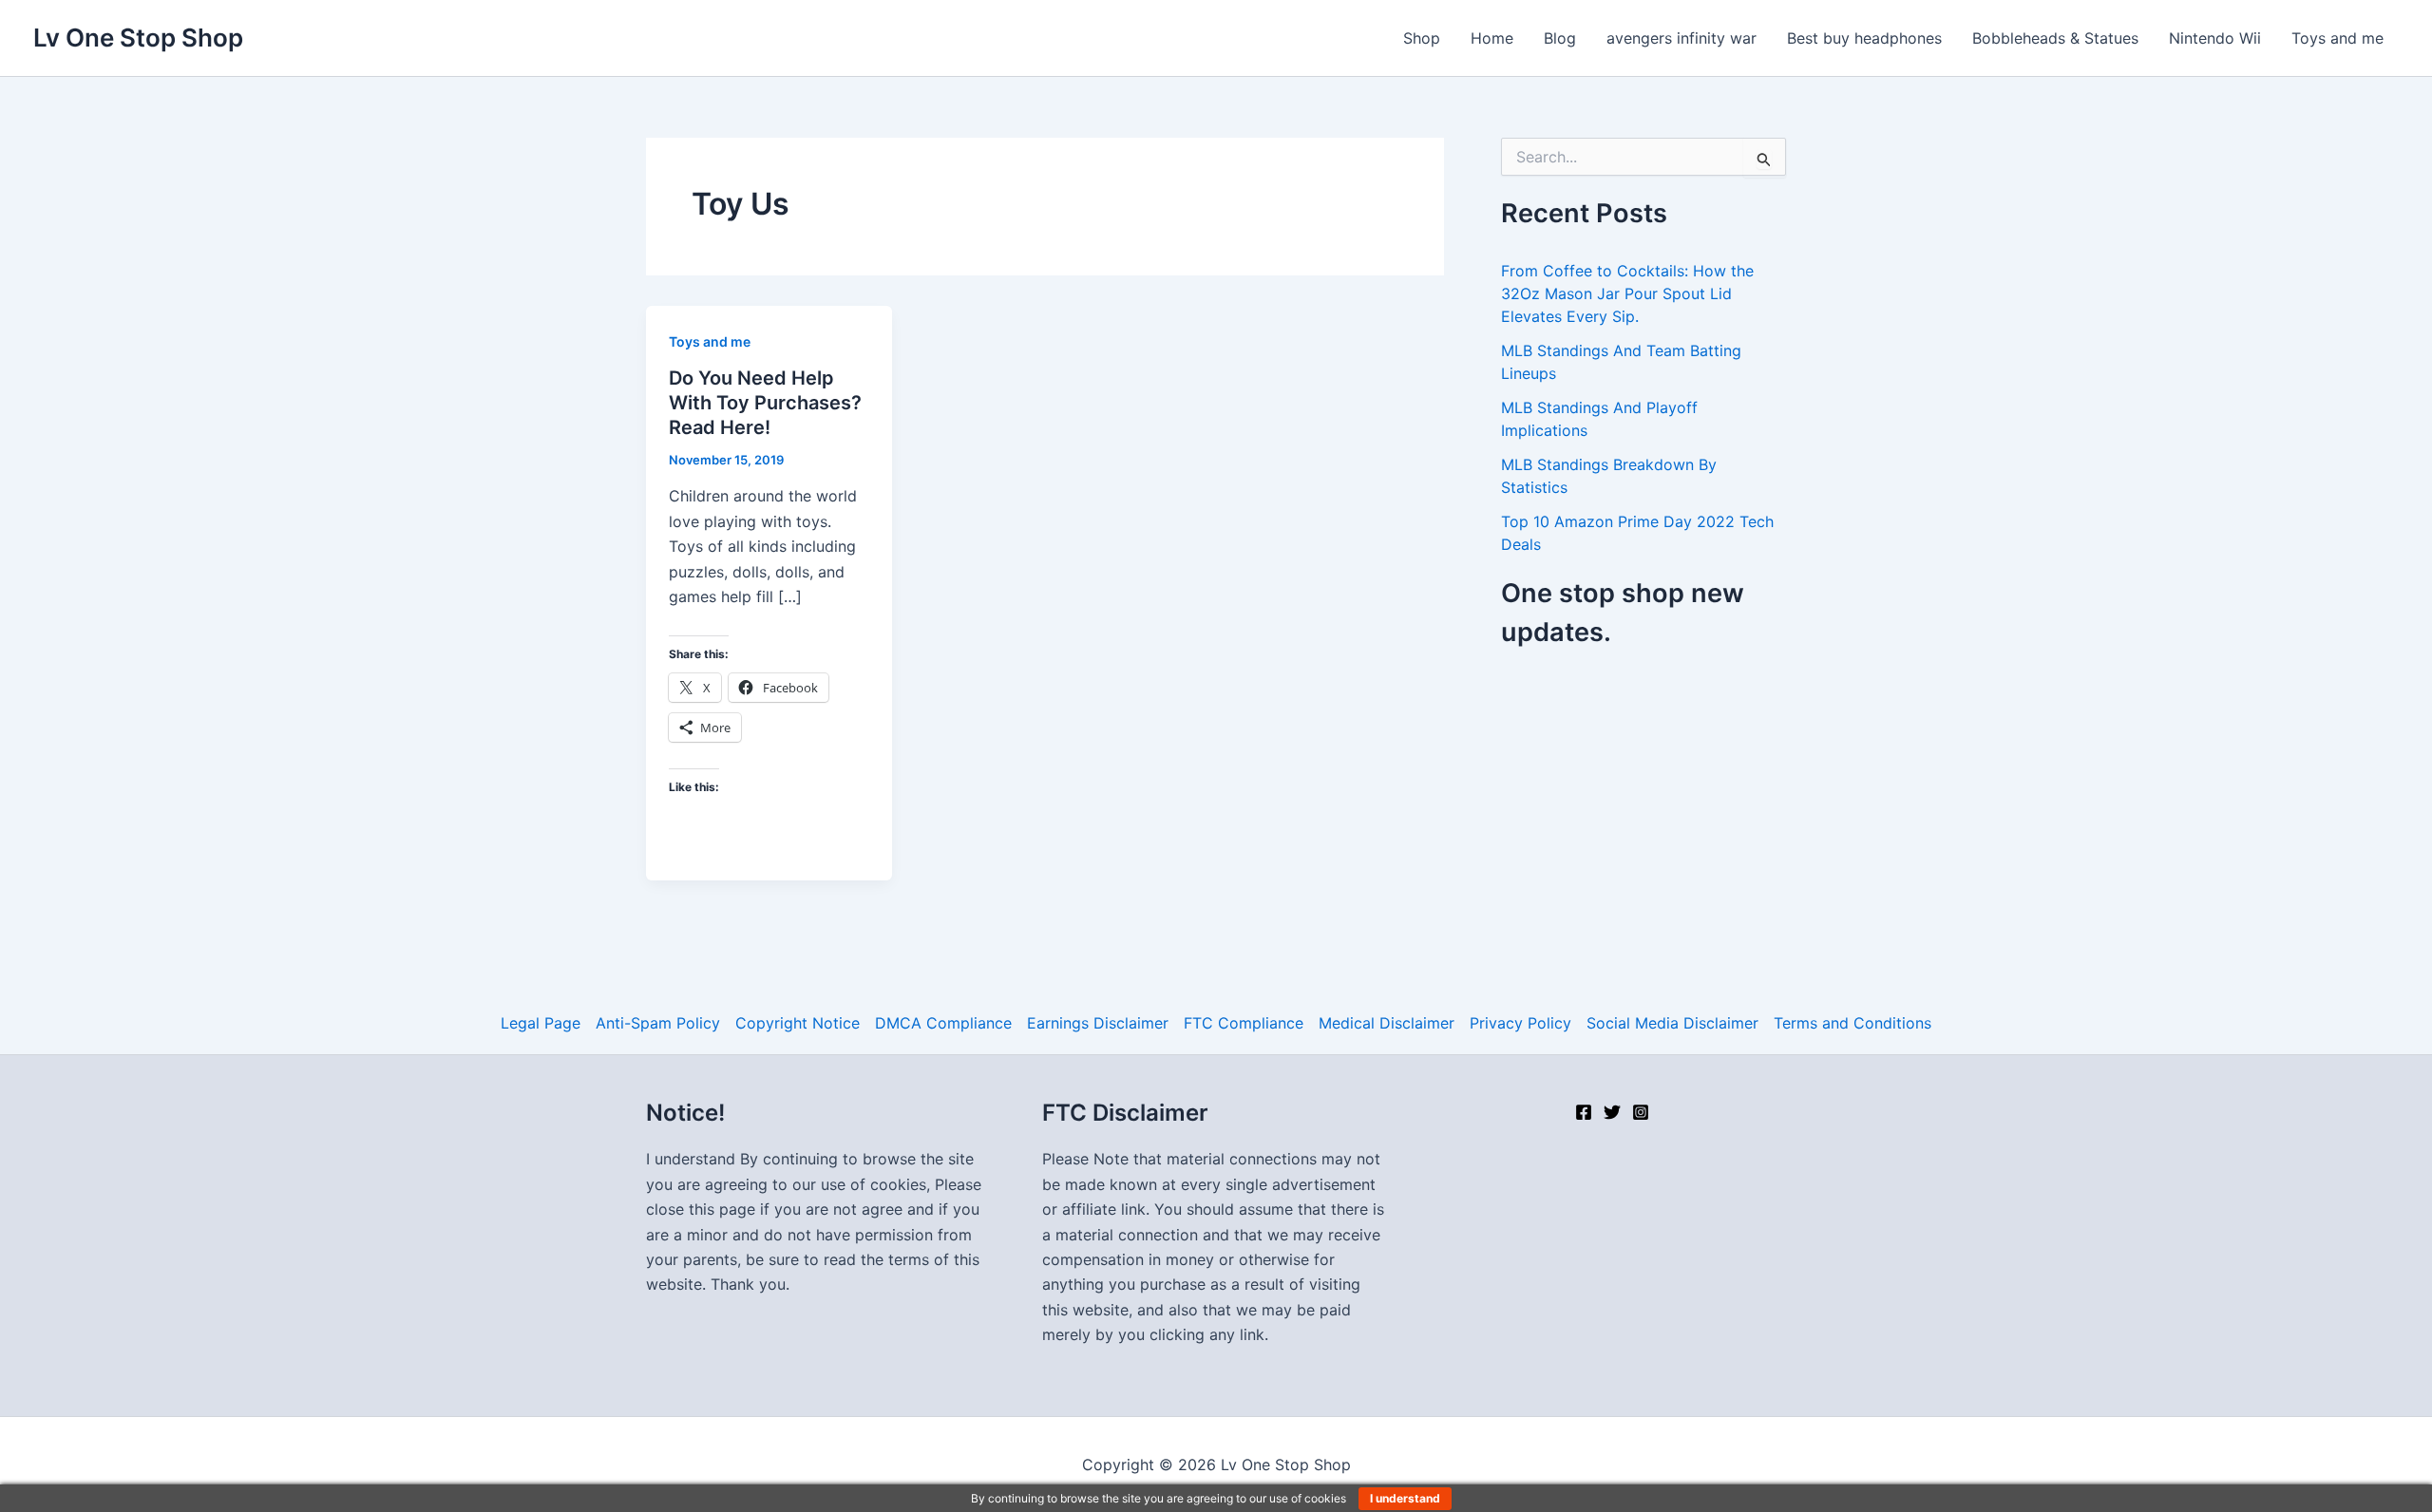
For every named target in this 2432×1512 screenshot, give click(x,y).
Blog (1560, 38)
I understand (1405, 1498)
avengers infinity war (1681, 38)
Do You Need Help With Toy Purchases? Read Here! (765, 403)
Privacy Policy (1520, 1023)
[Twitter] (1612, 1112)
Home (1492, 38)
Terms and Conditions (1852, 1023)
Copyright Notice (798, 1023)
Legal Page (541, 1023)
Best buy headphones (1864, 38)
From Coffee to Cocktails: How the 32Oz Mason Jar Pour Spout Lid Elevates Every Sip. (1627, 293)
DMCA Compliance (943, 1023)
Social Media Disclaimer (1672, 1023)
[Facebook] (1584, 1112)
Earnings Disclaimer (1098, 1023)
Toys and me (2337, 38)
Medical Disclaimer (1387, 1023)
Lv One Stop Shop (138, 38)
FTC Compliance (1244, 1023)
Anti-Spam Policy (658, 1023)
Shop (1422, 38)
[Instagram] (1641, 1112)
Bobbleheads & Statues (2055, 38)
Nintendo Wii (2215, 38)
